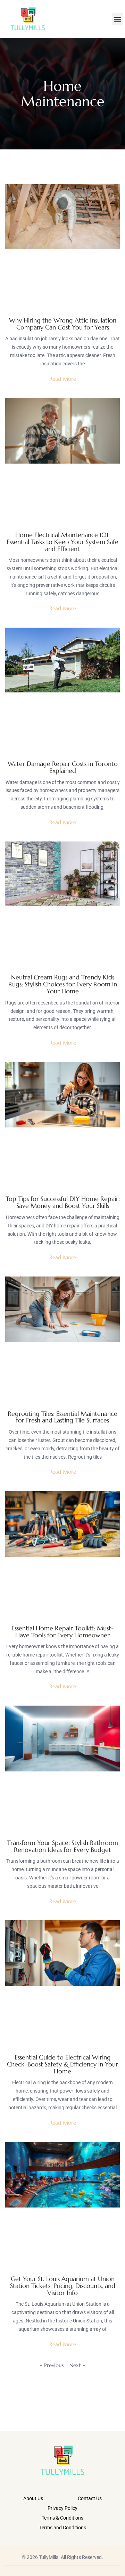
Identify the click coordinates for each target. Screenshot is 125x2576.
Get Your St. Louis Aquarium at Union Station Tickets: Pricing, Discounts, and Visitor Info (63, 2286)
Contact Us (90, 2498)
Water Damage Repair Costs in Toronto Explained (63, 767)
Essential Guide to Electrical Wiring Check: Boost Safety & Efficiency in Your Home (62, 2064)
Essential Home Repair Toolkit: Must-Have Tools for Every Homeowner (62, 1632)
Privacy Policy (62, 2508)
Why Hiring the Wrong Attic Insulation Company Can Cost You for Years (63, 324)
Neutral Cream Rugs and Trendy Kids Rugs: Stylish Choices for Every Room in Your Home (63, 984)
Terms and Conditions (63, 2528)
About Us (33, 2498)
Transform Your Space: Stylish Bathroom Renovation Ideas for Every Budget (62, 1846)
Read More (63, 379)
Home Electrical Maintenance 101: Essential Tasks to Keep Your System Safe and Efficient (62, 542)
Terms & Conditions (62, 2518)
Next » (77, 2365)
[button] (118, 19)
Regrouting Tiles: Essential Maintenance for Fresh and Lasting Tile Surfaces (62, 1417)
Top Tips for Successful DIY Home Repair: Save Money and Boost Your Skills (63, 1202)
